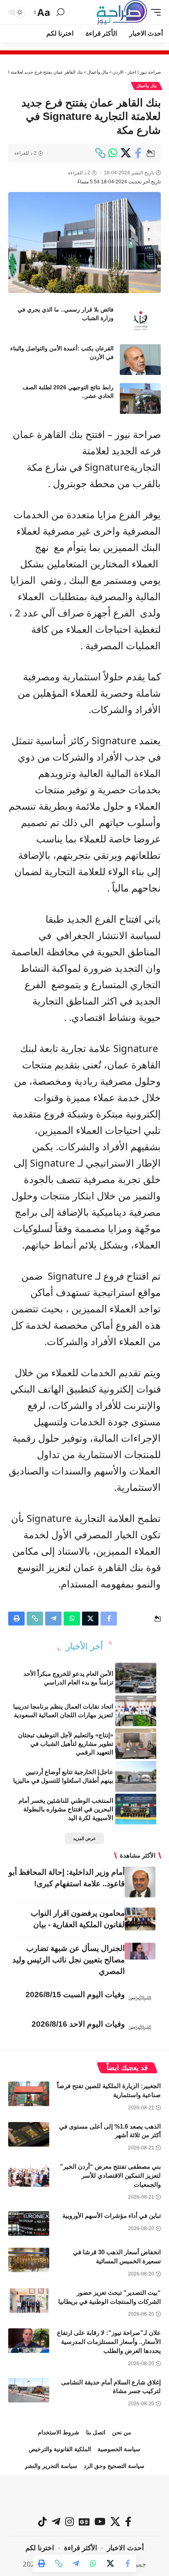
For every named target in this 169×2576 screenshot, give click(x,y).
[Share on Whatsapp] (113, 153)
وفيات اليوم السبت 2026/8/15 (75, 1995)
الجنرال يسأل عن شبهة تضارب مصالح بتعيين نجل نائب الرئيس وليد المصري (69, 1960)
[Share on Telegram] (76, 2563)
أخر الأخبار (84, 1646)
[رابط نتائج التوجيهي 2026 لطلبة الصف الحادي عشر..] (140, 398)
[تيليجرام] (56, 2522)
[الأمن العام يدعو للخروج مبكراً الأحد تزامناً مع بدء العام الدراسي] (136, 1678)
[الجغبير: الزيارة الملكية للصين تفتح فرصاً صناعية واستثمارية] (29, 2094)
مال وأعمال (147, 86)
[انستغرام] (70, 2522)
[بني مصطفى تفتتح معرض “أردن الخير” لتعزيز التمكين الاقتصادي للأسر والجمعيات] (29, 2174)
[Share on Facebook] (138, 153)
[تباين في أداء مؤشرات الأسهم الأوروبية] (29, 2224)
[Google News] (84, 2522)
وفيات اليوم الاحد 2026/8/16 (78, 2024)
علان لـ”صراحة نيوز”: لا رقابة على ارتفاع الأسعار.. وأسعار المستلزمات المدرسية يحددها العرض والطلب (109, 2342)
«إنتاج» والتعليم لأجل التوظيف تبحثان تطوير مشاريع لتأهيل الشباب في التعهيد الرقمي (66, 1744)
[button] (154, 12)
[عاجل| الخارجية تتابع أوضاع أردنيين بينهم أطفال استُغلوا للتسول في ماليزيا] (136, 1776)
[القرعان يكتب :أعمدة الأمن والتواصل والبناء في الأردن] (140, 360)
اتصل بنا (96, 2432)
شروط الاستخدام (58, 2432)
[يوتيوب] (100, 2522)
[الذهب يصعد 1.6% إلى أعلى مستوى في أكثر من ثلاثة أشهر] (29, 2134)
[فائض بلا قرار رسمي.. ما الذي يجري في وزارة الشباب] (140, 321)
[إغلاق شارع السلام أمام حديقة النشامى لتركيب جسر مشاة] (29, 2390)
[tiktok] (42, 2522)
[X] (115, 2522)
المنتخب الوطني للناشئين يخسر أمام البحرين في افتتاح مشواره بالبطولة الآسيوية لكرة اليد (66, 1809)
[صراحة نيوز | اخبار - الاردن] (122, 12)
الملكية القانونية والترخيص (60, 2449)
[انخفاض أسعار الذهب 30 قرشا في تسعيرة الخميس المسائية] (29, 2260)
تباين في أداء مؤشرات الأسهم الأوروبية (112, 2216)
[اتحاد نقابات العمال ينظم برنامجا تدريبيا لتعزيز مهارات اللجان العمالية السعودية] (136, 1711)
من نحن (122, 2432)
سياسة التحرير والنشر (51, 2466)
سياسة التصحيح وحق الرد (114, 2466)
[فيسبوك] (128, 2522)
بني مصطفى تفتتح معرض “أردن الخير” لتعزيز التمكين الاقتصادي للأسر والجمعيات (110, 2175)
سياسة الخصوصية (119, 2449)
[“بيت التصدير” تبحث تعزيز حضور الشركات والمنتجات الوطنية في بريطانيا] (29, 2301)
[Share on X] (126, 153)
